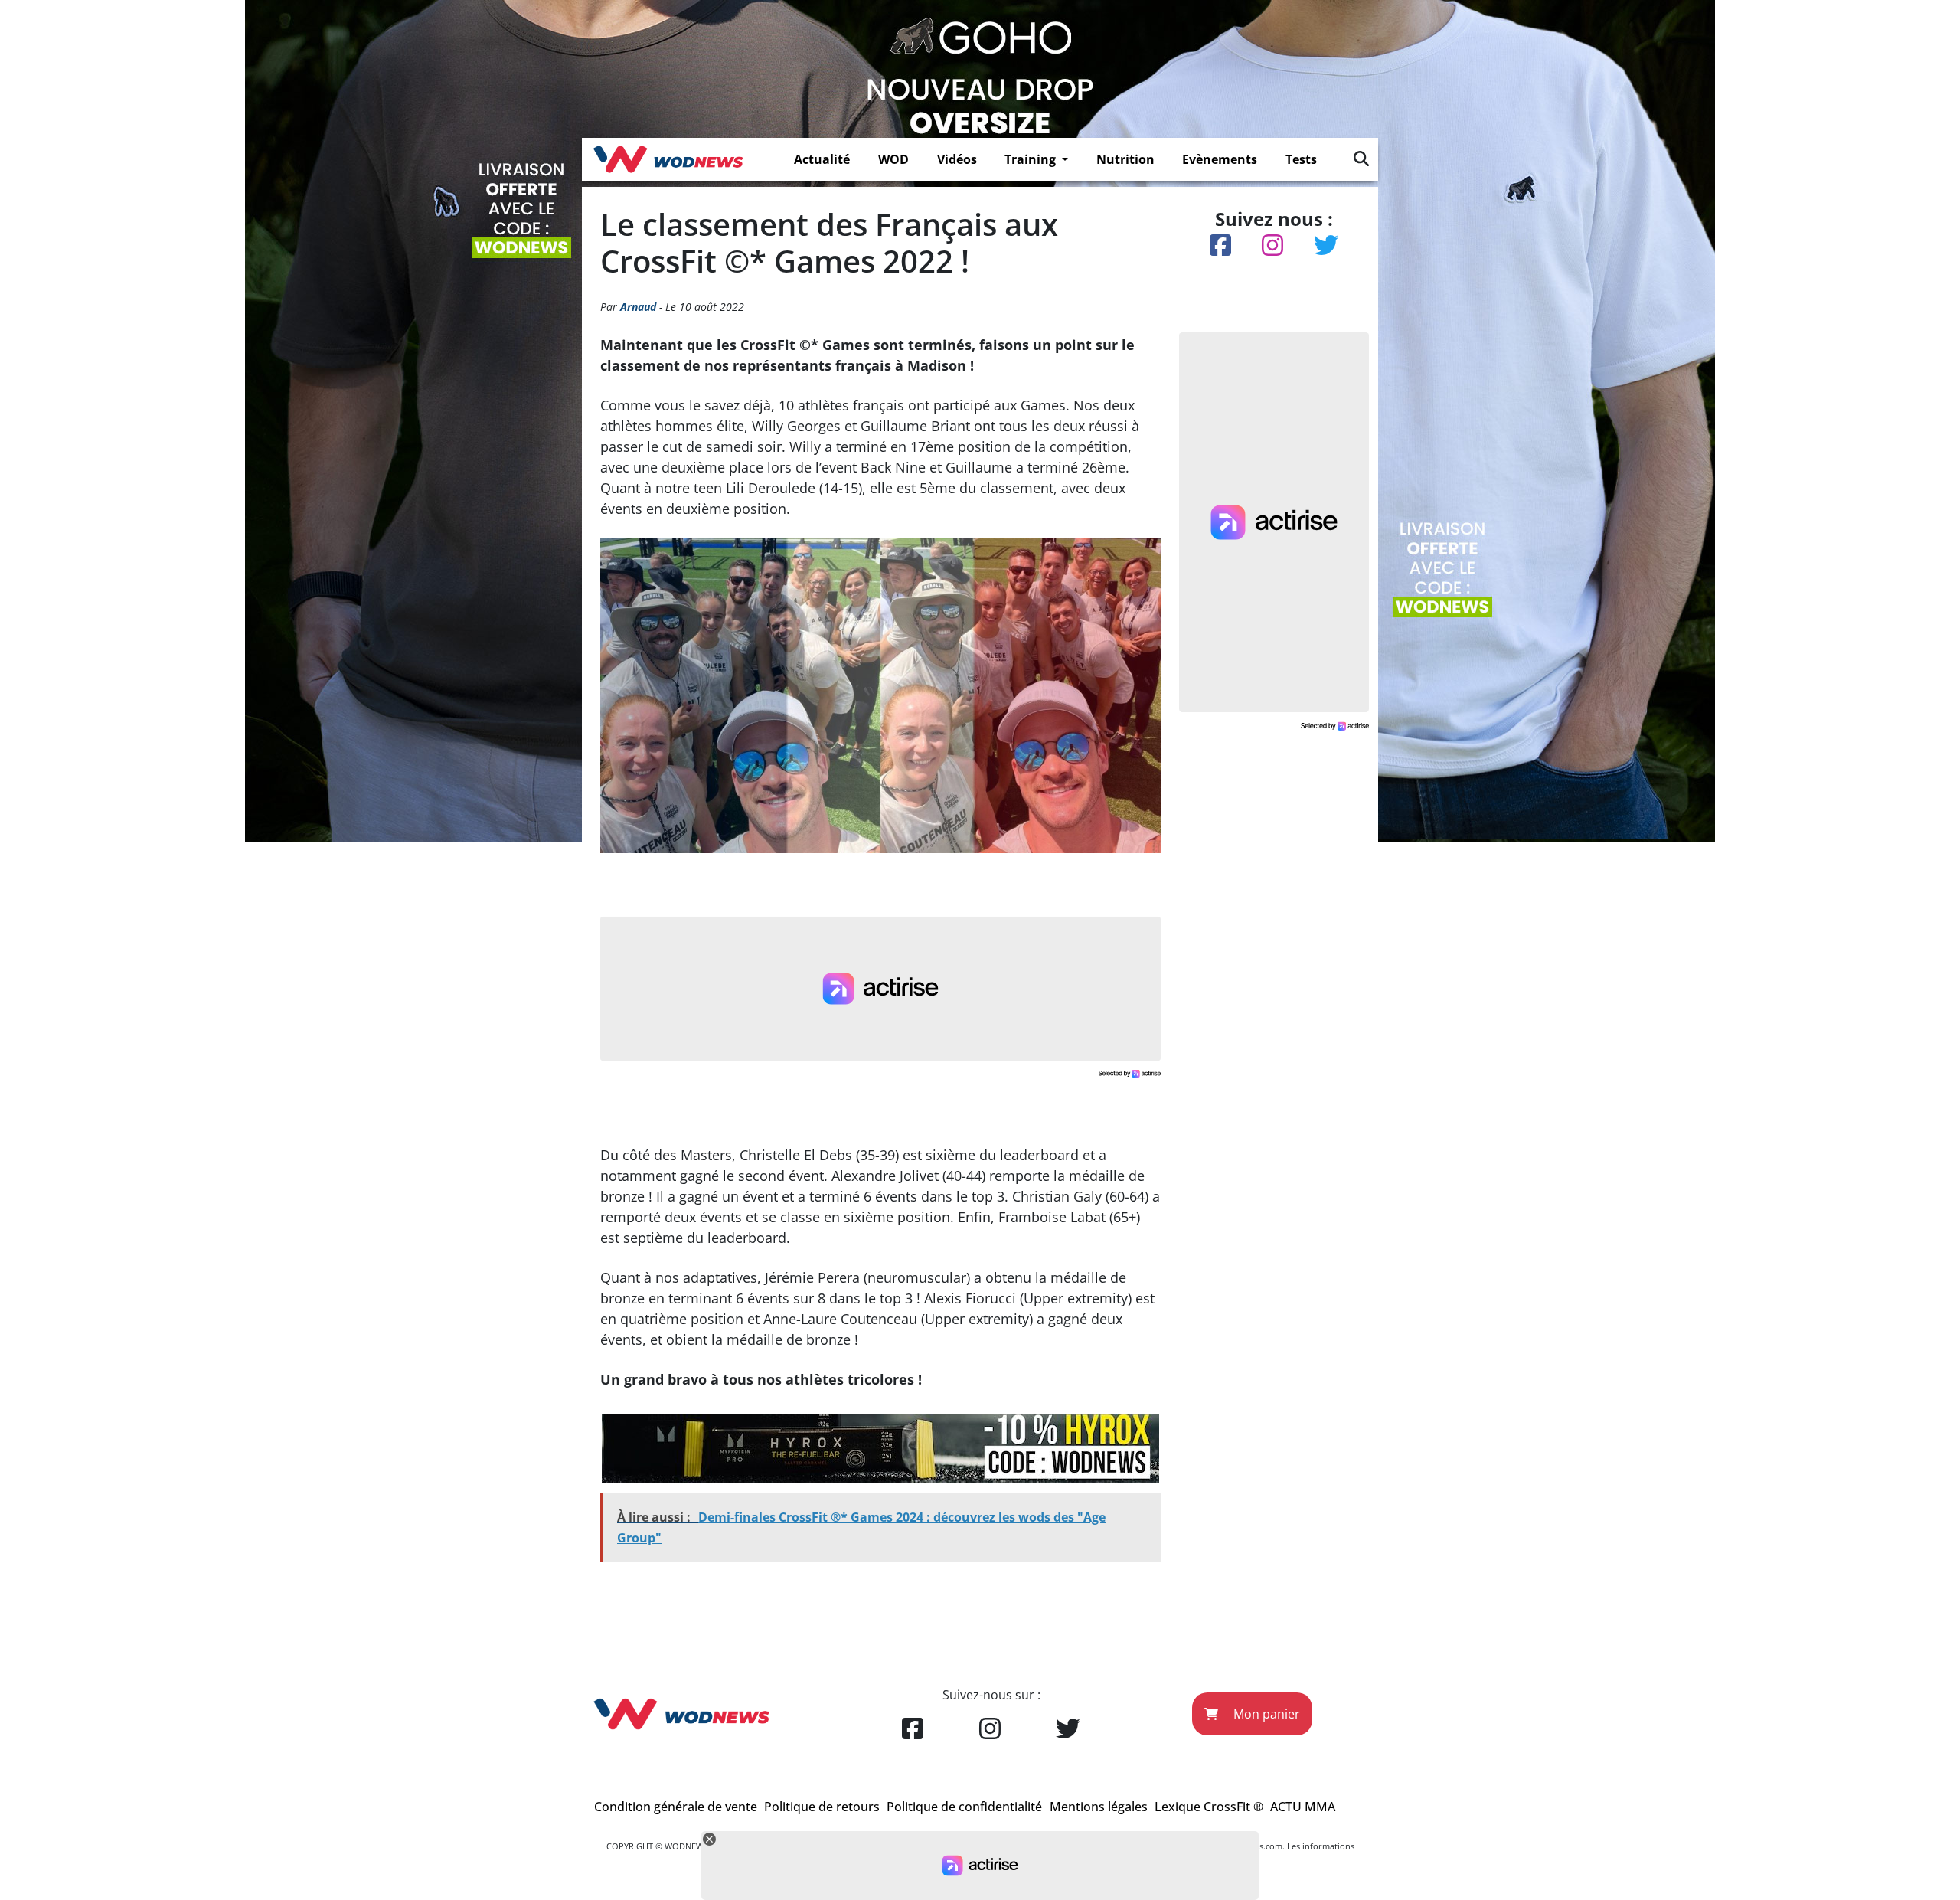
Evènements (1220, 159)
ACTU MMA (1303, 1807)
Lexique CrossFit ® (1209, 1807)
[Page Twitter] (1068, 1729)
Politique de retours (822, 1807)
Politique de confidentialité (964, 1807)
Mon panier (1265, 1714)
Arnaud (638, 307)
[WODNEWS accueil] (668, 159)
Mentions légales (1099, 1807)
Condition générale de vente (676, 1807)
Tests (1301, 159)
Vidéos (957, 159)
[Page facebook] (913, 1729)
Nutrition (1125, 159)
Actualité (822, 159)
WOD (893, 159)
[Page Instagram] (990, 1729)
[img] (1361, 159)
